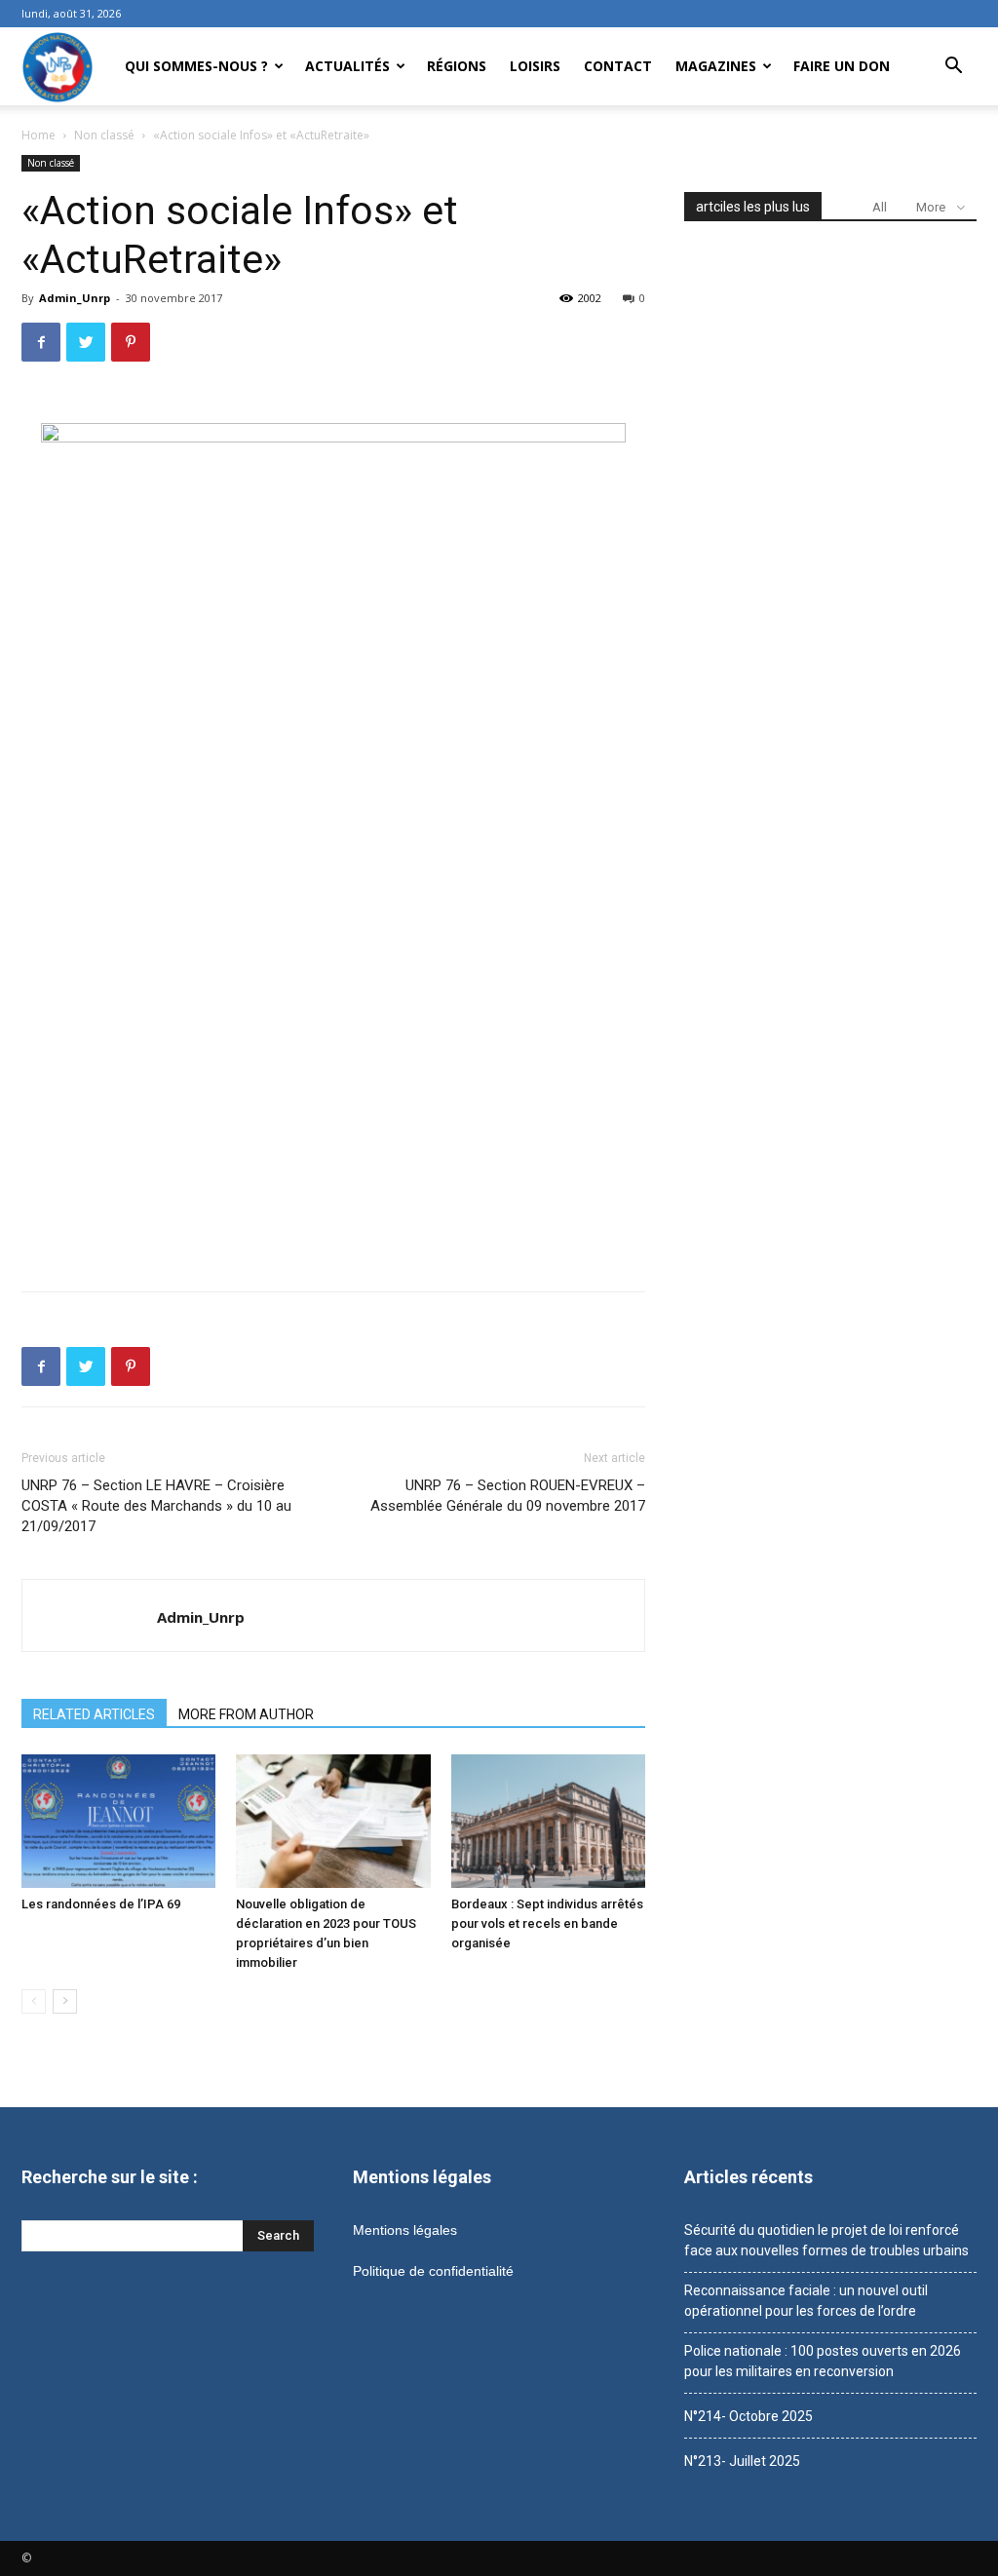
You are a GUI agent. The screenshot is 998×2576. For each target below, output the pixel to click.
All (880, 207)
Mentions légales (405, 2230)
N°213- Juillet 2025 (742, 2461)
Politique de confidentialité (433, 2271)
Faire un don (842, 66)
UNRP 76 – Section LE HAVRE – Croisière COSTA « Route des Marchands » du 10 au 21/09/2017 (156, 1506)
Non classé (104, 135)
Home (38, 135)
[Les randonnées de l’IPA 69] (118, 1821)
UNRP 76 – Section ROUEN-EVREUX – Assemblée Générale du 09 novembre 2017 (508, 1496)
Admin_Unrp (75, 298)
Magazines (716, 66)
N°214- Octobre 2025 (748, 2416)
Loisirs (535, 66)
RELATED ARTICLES (94, 1714)
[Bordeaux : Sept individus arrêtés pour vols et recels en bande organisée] (548, 1821)
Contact (618, 66)
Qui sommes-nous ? (196, 66)
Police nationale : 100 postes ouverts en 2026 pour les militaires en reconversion (823, 2361)
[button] (953, 68)
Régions (457, 66)
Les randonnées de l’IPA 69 (101, 1904)
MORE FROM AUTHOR (246, 1714)
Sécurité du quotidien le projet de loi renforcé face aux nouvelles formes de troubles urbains (826, 2240)
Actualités (347, 66)
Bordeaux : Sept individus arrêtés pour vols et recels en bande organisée (547, 1923)
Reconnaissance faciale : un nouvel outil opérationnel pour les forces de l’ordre (806, 2301)
